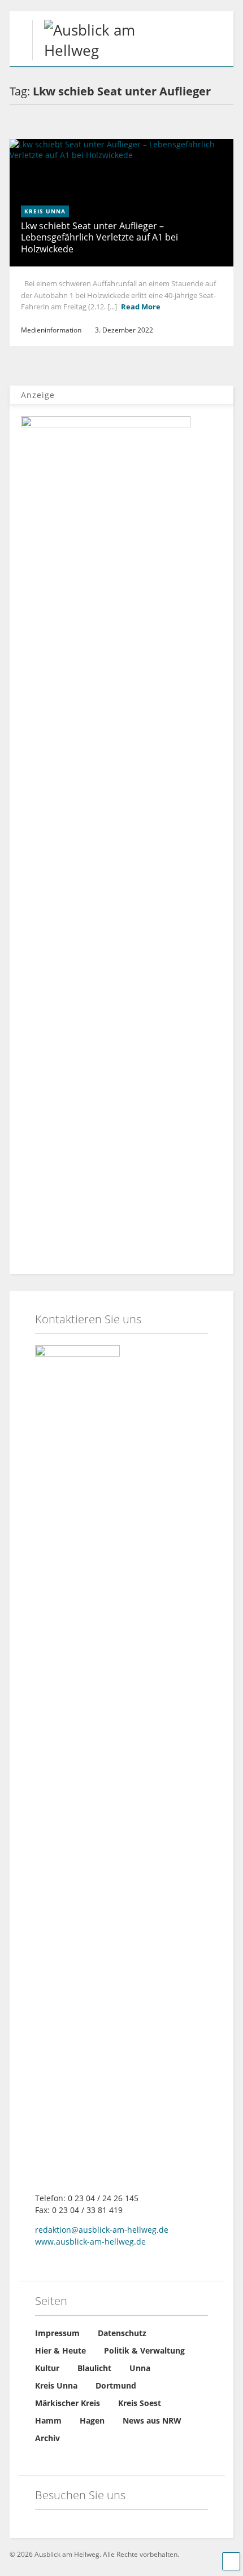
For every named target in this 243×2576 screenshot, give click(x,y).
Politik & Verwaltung (144, 2350)
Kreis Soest (140, 2403)
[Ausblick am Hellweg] (88, 50)
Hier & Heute (60, 2350)
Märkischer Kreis (68, 2403)
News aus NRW (152, 2420)
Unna (140, 2368)
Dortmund (116, 2385)
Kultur (47, 2368)
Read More (141, 307)
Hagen (92, 2420)
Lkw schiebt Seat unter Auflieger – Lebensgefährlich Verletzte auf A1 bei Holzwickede (99, 238)
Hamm (48, 2420)
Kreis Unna (45, 211)
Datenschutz (122, 2333)
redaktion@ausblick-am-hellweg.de (102, 2230)
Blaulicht (94, 2368)
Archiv (47, 2438)
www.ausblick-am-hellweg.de (90, 2242)
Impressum (57, 2333)
